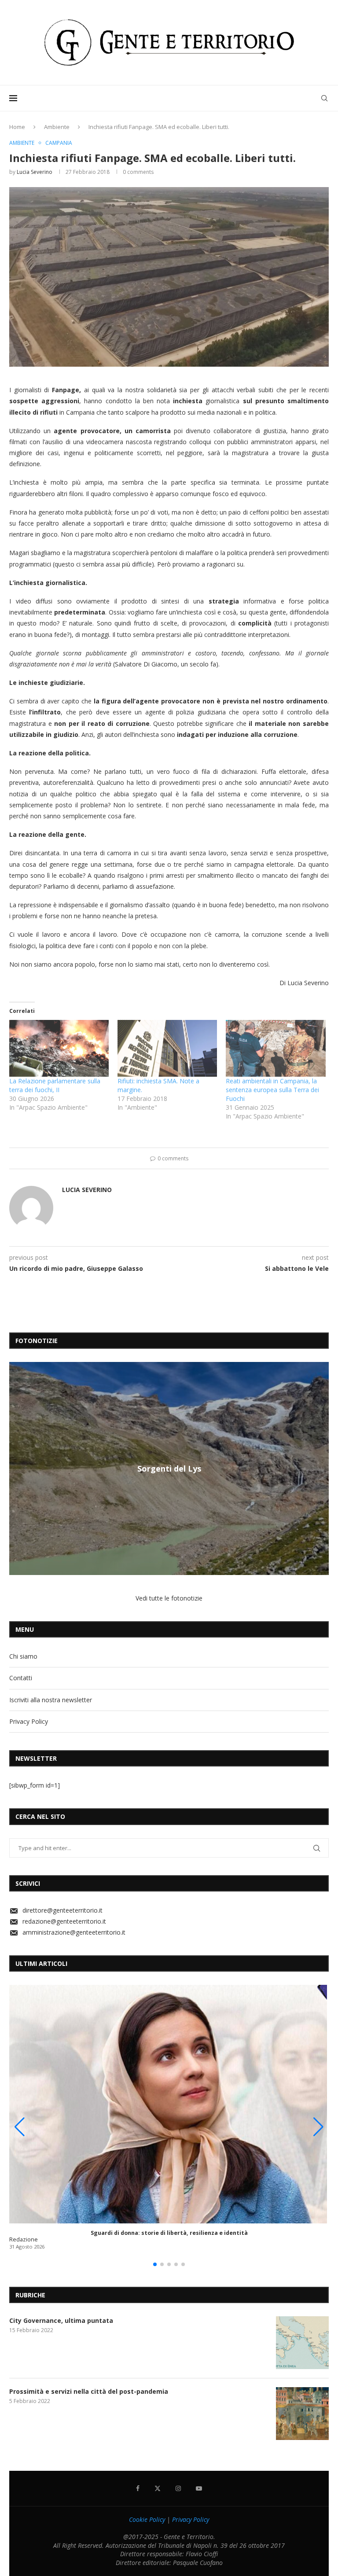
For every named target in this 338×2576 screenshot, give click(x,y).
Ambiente (57, 127)
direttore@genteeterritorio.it (62, 1910)
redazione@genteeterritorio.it (64, 1921)
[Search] (324, 98)
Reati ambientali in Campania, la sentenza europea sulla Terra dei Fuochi (272, 1090)
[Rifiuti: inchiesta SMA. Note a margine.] (167, 1048)
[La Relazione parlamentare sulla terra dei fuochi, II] (59, 1048)
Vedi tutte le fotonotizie (169, 1598)
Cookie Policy (147, 2519)
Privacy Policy (29, 1721)
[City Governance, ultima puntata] (302, 2343)
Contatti (21, 1678)
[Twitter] (158, 2488)
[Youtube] (199, 2488)
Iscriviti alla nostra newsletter (51, 1700)
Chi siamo (23, 1656)
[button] (17, 1468)
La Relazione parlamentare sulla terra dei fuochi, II (55, 1085)
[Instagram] (178, 2488)
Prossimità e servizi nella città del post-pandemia (89, 2391)
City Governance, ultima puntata (61, 2320)
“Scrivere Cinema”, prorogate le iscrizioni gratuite (169, 1468)
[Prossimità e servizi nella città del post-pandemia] (302, 2414)
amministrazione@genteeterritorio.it (74, 1932)
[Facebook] (138, 2488)
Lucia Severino (35, 172)
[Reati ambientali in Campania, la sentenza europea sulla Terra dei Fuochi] (276, 1048)
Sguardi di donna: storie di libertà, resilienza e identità (169, 2233)
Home (17, 127)
